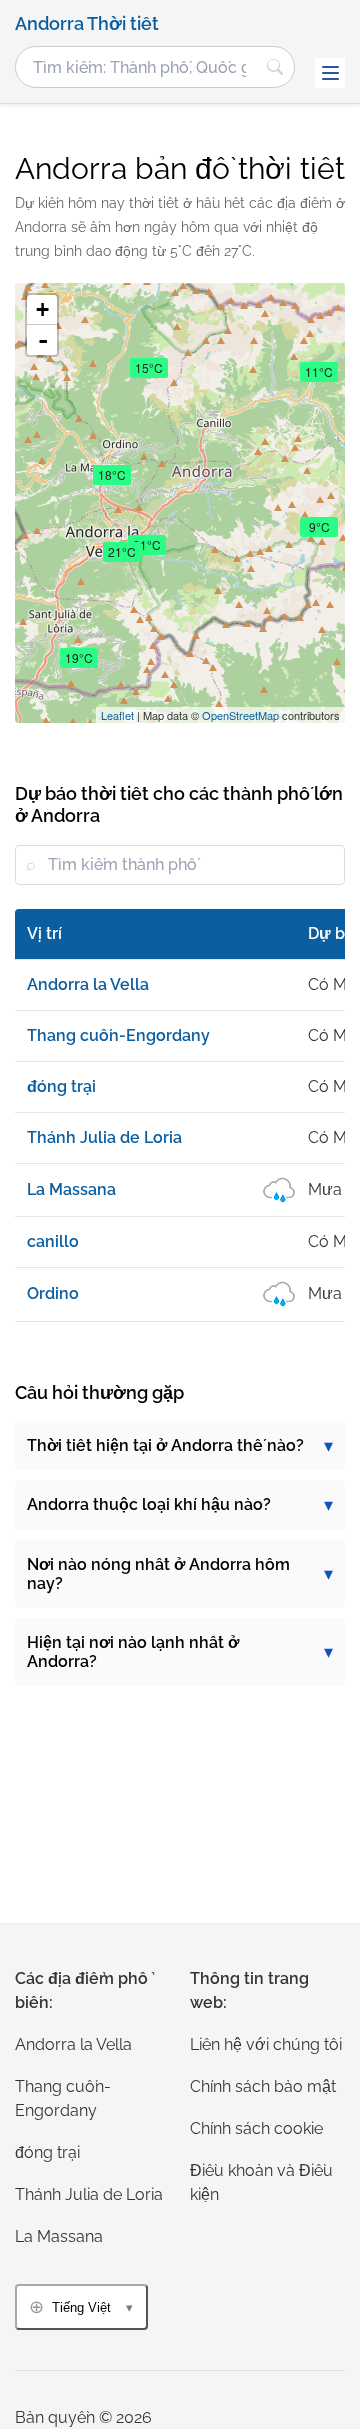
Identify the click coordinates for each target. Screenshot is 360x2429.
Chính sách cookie (256, 2128)
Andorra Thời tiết (87, 24)
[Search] (275, 67)
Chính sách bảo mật (263, 2086)
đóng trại (47, 2152)
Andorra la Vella (73, 2044)
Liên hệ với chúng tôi (266, 2044)
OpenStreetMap (240, 715)
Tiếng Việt (81, 2307)
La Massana (59, 2236)
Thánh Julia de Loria (89, 2194)
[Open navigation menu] (330, 73)
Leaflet (117, 715)
